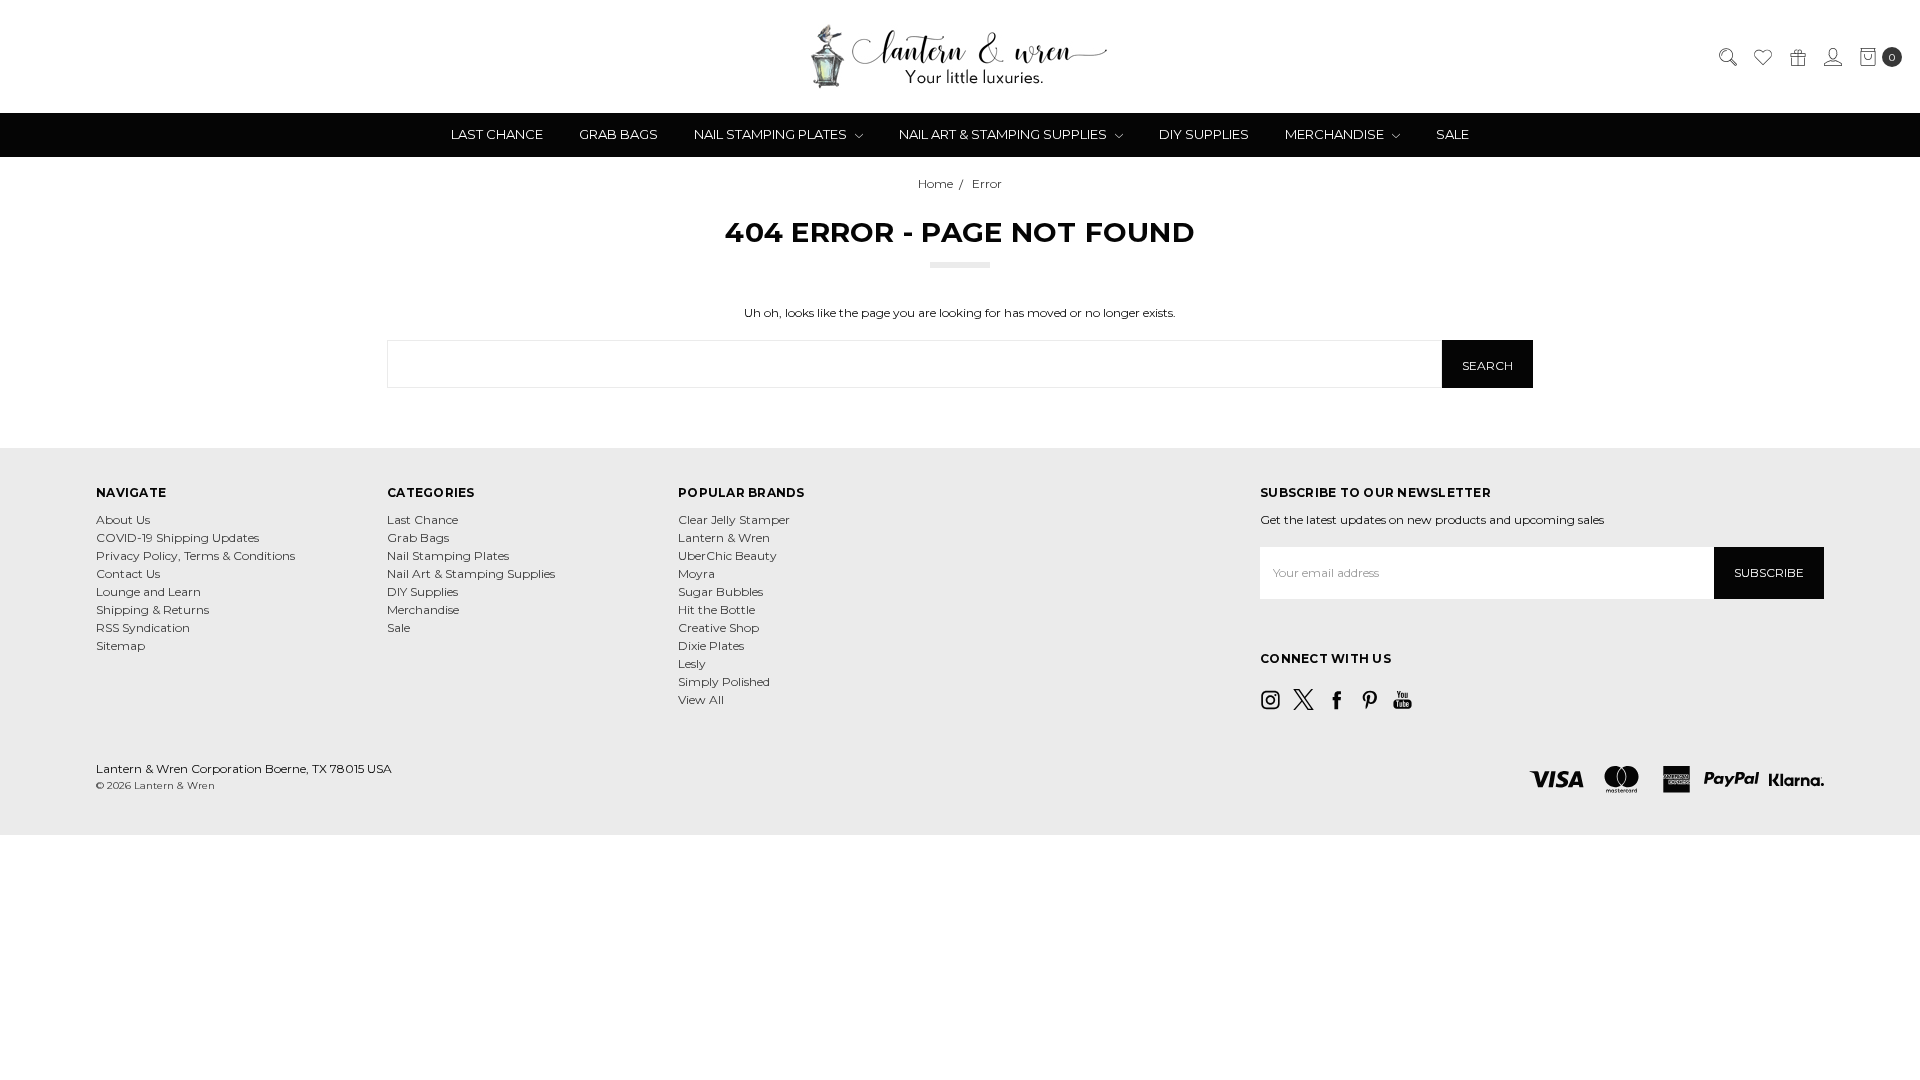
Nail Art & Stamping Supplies (1004, 134)
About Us (123, 519)
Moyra (696, 573)
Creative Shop (718, 627)
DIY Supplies (1204, 134)
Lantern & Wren (724, 537)
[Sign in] (1832, 57)
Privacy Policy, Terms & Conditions (195, 555)
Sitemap (120, 645)
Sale (1452, 134)
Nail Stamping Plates (772, 134)
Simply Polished (724, 681)
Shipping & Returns (152, 609)
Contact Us (128, 573)
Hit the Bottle (716, 609)
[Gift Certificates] (1797, 57)
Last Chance (497, 134)
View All (701, 699)
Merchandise (1336, 134)
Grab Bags (618, 134)
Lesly (692, 663)
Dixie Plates (711, 645)
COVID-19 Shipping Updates (177, 537)
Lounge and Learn (148, 591)
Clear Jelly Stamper (734, 519)
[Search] (1727, 57)
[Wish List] (1762, 57)
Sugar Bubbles (720, 591)
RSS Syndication (143, 627)
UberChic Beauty (727, 555)
